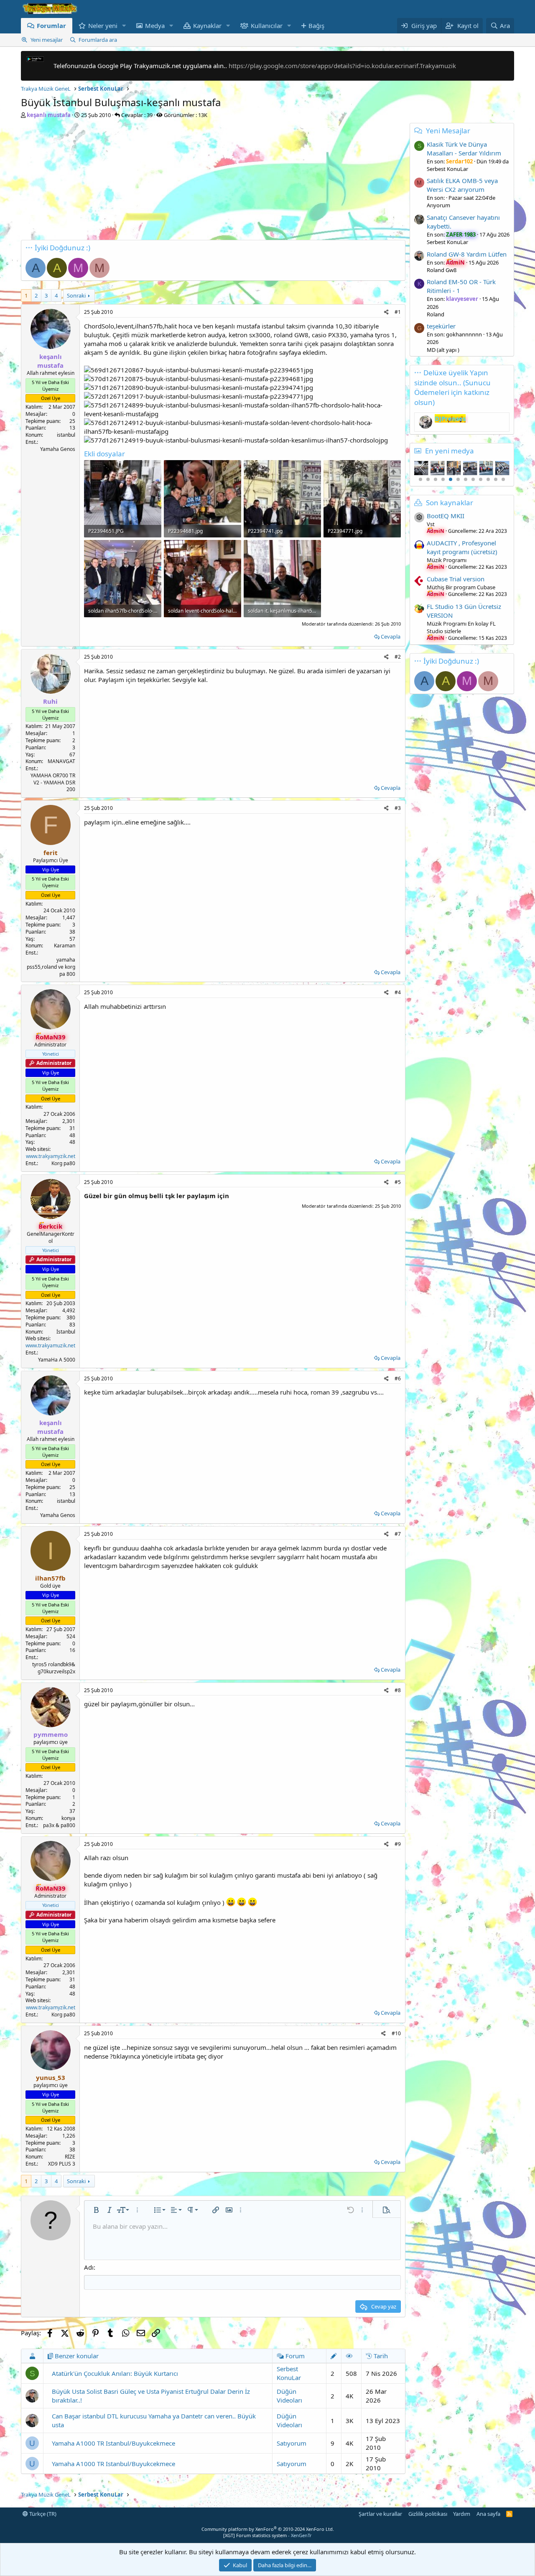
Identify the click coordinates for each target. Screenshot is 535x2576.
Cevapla (391, 636)
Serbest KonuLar (289, 2373)
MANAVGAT (61, 761)
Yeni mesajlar (47, 40)
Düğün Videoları (289, 2396)
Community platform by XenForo (268, 2529)
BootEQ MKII (446, 516)
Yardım (462, 2514)
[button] (124, 26)
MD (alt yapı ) (443, 350)
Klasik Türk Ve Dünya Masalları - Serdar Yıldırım (464, 149)
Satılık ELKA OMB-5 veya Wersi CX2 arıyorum (462, 185)
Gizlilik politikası (428, 2514)
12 (503, 479)
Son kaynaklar (450, 503)
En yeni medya (450, 451)
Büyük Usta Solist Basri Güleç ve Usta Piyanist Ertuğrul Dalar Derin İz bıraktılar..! (151, 2396)
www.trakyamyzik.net (51, 1156)
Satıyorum (292, 2443)
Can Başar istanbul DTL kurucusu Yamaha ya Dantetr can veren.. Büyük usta (154, 2420)
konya (68, 1818)
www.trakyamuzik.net (50, 1345)
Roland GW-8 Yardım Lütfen (467, 254)
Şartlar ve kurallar (380, 2514)
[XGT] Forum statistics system (267, 2535)
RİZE (70, 2157)
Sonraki (76, 295)
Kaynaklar (207, 25)
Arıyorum (438, 205)
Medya (155, 25)
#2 (398, 657)
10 (488, 479)
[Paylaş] (386, 312)
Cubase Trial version (456, 579)
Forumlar (51, 25)
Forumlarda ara (98, 40)
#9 (398, 1844)
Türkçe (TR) (42, 2514)
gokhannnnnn (464, 334)
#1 (398, 312)
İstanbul (66, 1332)
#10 (396, 2033)
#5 (398, 1182)
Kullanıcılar (267, 25)
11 (496, 479)
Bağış (316, 25)
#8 (398, 1690)
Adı (89, 2267)
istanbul (66, 435)
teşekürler (441, 326)
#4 (398, 992)
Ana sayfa (488, 2514)
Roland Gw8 (442, 270)
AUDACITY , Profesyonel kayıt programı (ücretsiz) (462, 547)
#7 (398, 1534)
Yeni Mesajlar (448, 131)
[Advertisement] (213, 181)
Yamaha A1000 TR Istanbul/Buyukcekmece (113, 2443)
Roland (436, 314)
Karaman (65, 946)
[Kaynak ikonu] (419, 517)
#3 (398, 808)
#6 (398, 1378)
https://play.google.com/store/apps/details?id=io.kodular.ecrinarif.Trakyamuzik (342, 66)
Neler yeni (103, 25)
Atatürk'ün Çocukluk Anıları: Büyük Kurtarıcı (115, 2373)
